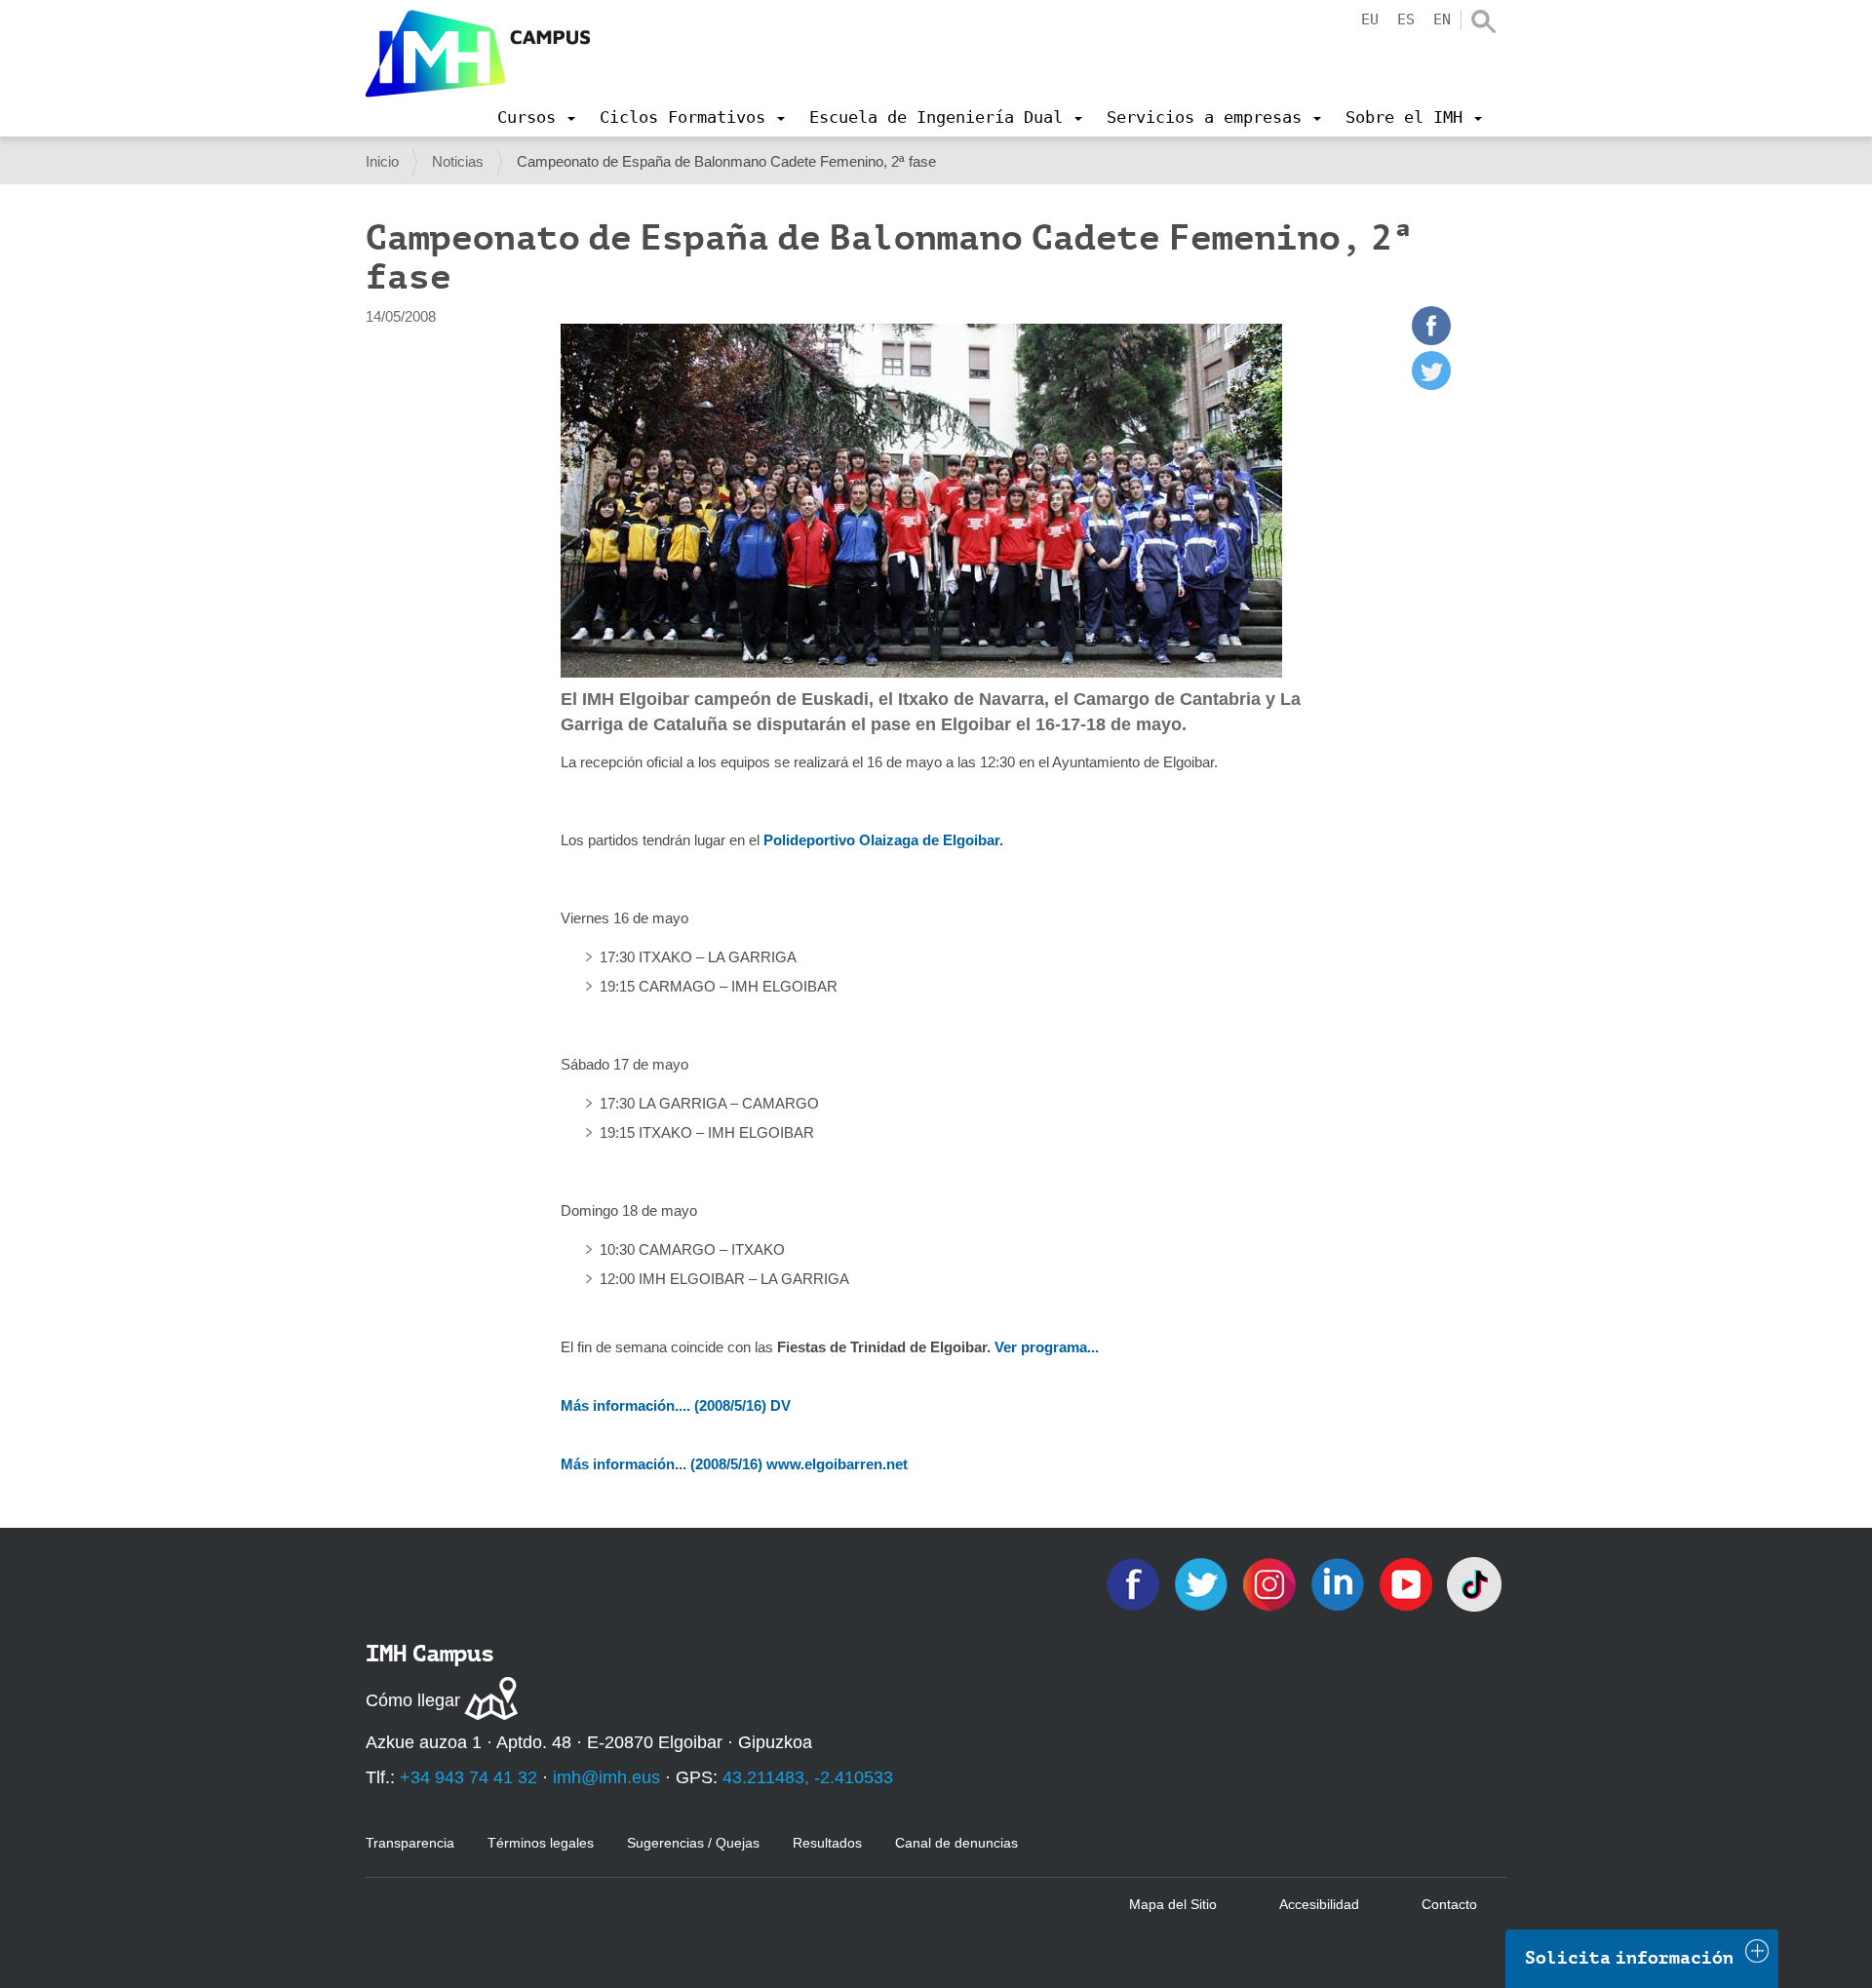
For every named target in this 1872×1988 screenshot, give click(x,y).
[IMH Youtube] (1408, 1583)
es (1406, 19)
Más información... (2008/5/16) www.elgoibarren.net (734, 1464)
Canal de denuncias (956, 1843)
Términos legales (541, 1843)
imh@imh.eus (606, 1777)
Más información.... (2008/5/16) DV (676, 1405)
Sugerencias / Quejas (693, 1843)
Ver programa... (1047, 1347)
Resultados (827, 1843)
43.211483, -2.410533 (808, 1777)
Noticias (458, 161)
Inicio (382, 161)
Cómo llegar (413, 1700)
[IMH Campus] (478, 54)
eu (1370, 19)
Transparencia (410, 1843)
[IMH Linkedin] (1340, 1583)
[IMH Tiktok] (1474, 1583)
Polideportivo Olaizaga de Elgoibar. (883, 840)
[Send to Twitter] (1431, 385)
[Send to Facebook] (1431, 340)
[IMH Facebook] (1135, 1583)
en (1442, 19)
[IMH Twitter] (1203, 1583)
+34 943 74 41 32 (468, 1777)
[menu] (536, 117)
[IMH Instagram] (1271, 1583)
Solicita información (1629, 1958)
